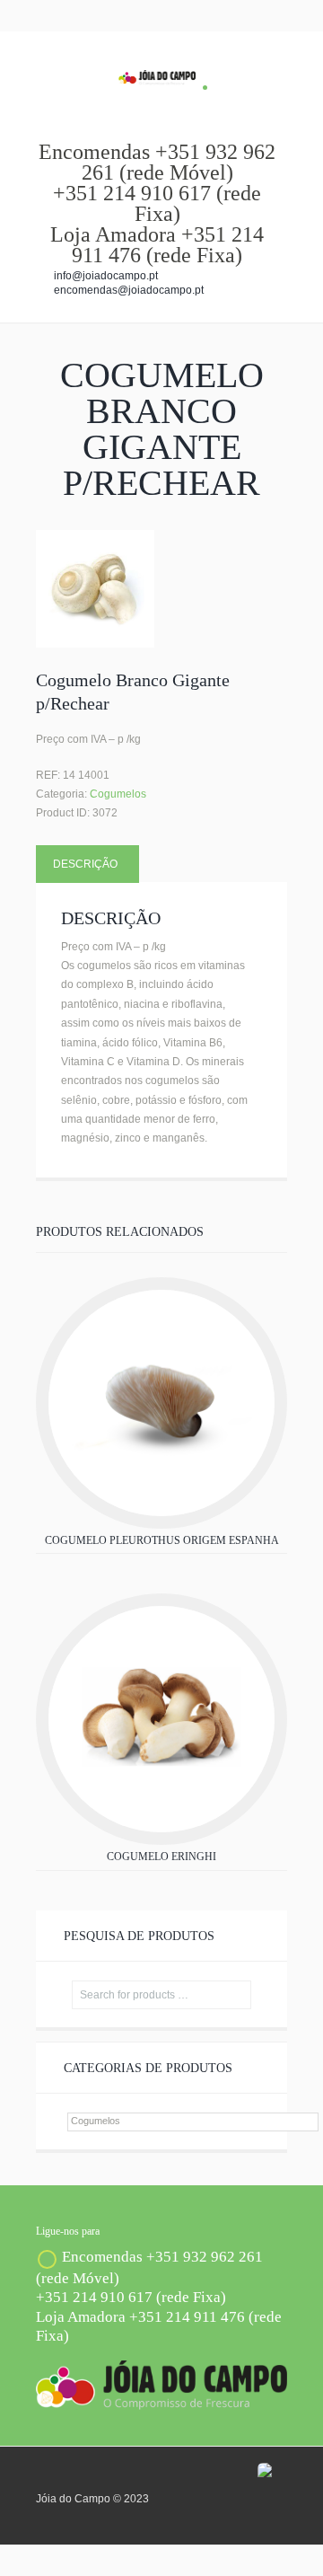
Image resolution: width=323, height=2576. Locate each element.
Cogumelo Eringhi (161, 1857)
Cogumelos (118, 794)
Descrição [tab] (85, 864)
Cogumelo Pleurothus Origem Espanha (162, 1540)
